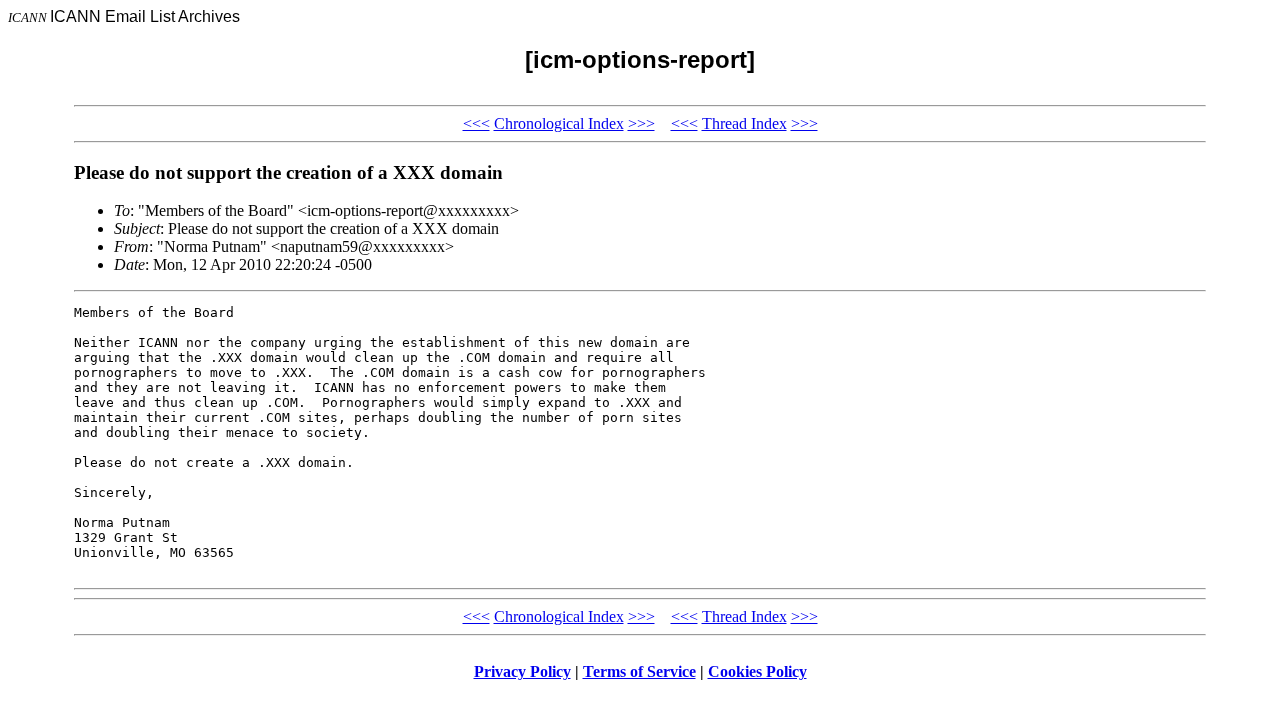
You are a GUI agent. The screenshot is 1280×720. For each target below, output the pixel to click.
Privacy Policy (522, 671)
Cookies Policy (757, 671)
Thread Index (744, 123)
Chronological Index (559, 123)
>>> (641, 123)
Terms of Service (639, 671)
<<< (476, 123)
